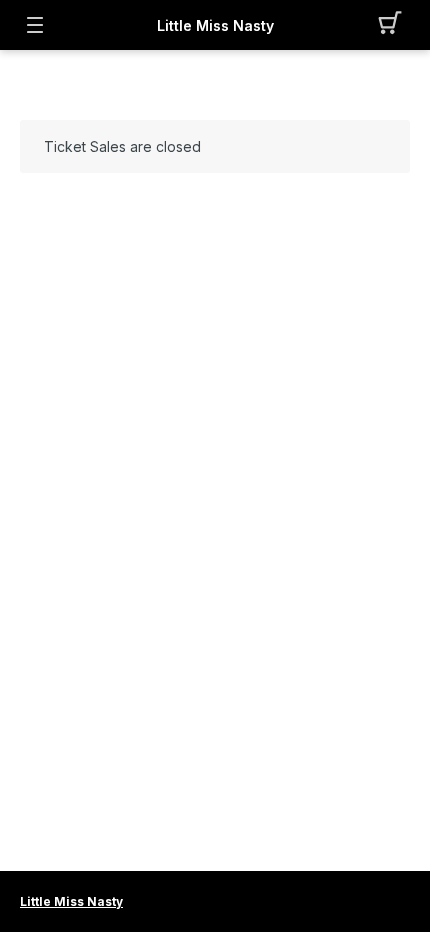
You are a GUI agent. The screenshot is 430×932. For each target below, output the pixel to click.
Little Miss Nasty (215, 25)
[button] (395, 25)
